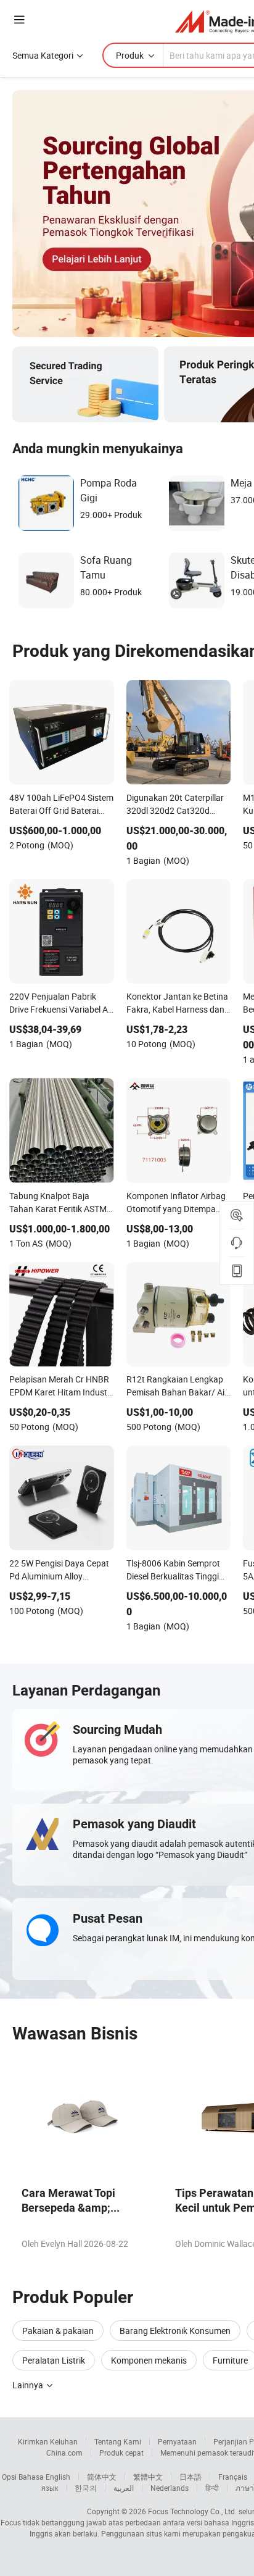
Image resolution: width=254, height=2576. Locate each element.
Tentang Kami (118, 2441)
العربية (124, 2488)
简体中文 (102, 2477)
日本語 (190, 2477)
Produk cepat (121, 2453)
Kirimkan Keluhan (48, 2441)
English (58, 2477)
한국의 (86, 2488)
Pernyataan (177, 2441)
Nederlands (170, 2488)
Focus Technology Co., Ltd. (192, 2511)
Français (233, 2477)
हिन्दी (212, 2488)
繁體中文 (148, 2477)
